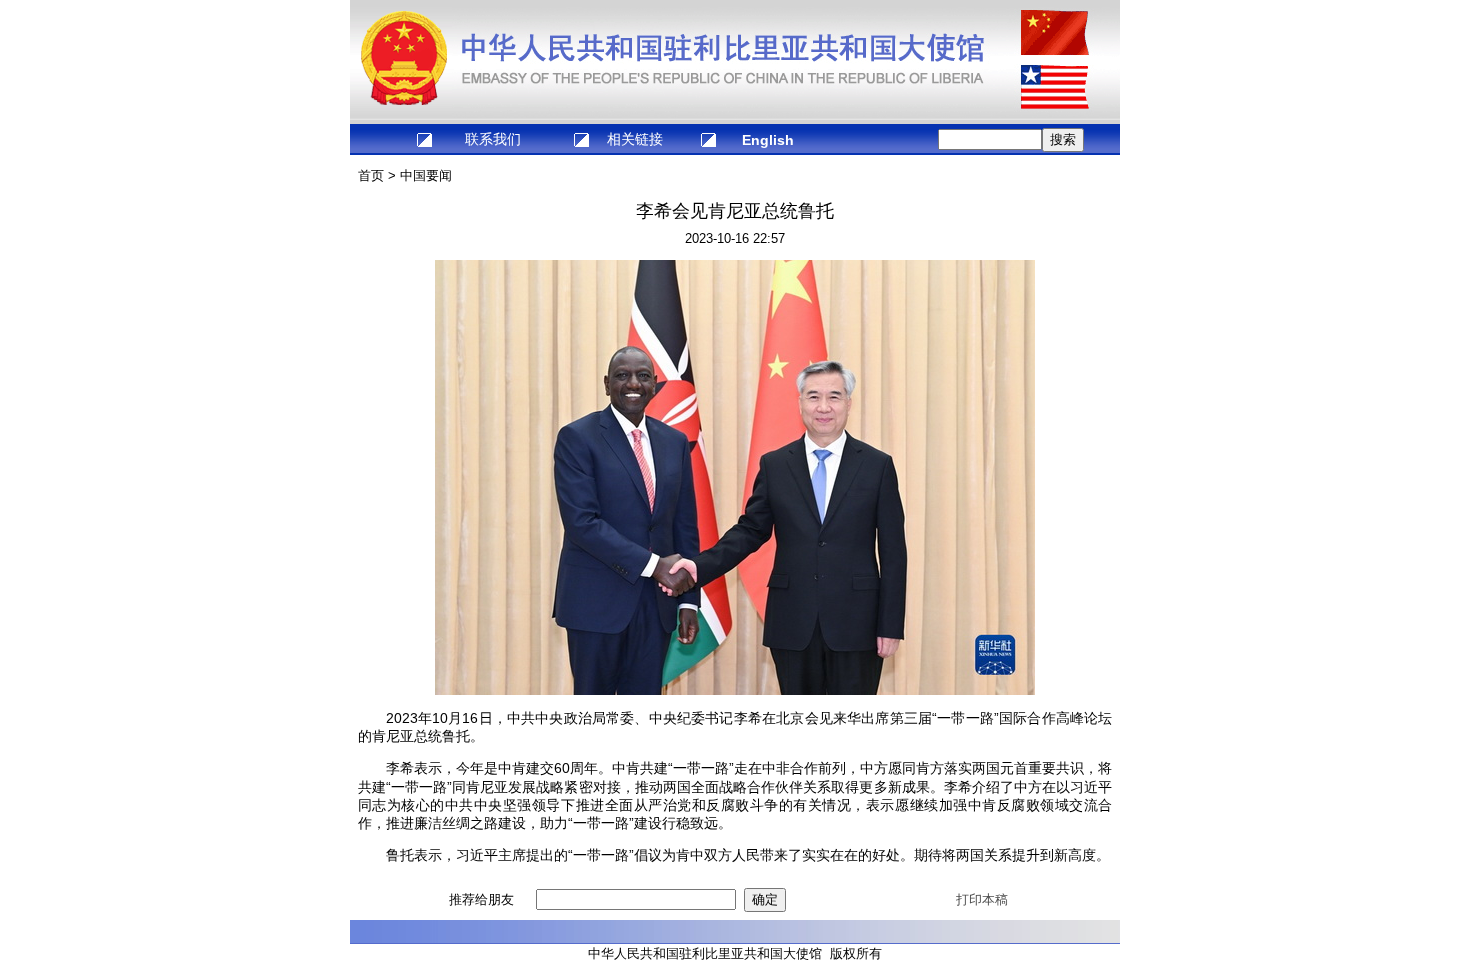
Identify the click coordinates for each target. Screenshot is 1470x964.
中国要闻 (426, 175)
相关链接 (635, 139)
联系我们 (493, 139)
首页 (371, 175)
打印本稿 (982, 899)
